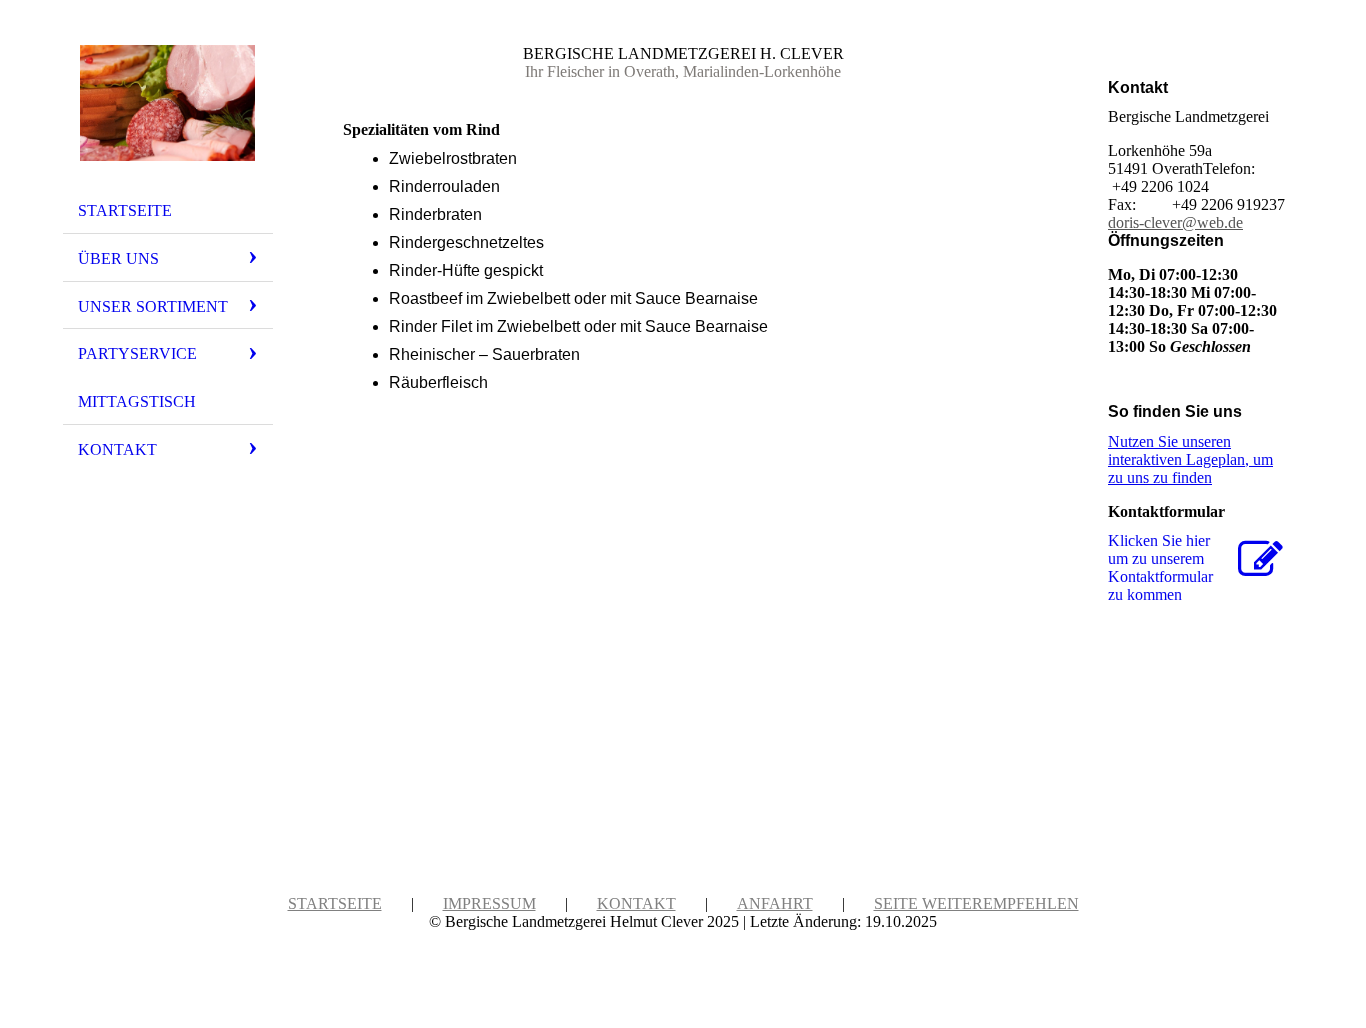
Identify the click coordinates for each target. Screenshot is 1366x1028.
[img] (168, 103)
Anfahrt (775, 903)
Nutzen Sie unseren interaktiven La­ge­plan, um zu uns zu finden (1190, 459)
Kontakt (117, 449)
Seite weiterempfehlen (976, 903)
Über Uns (118, 258)
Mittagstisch (137, 401)
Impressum (489, 903)
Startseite (125, 210)
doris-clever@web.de (1175, 222)
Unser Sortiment (153, 306)
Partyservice (137, 353)
